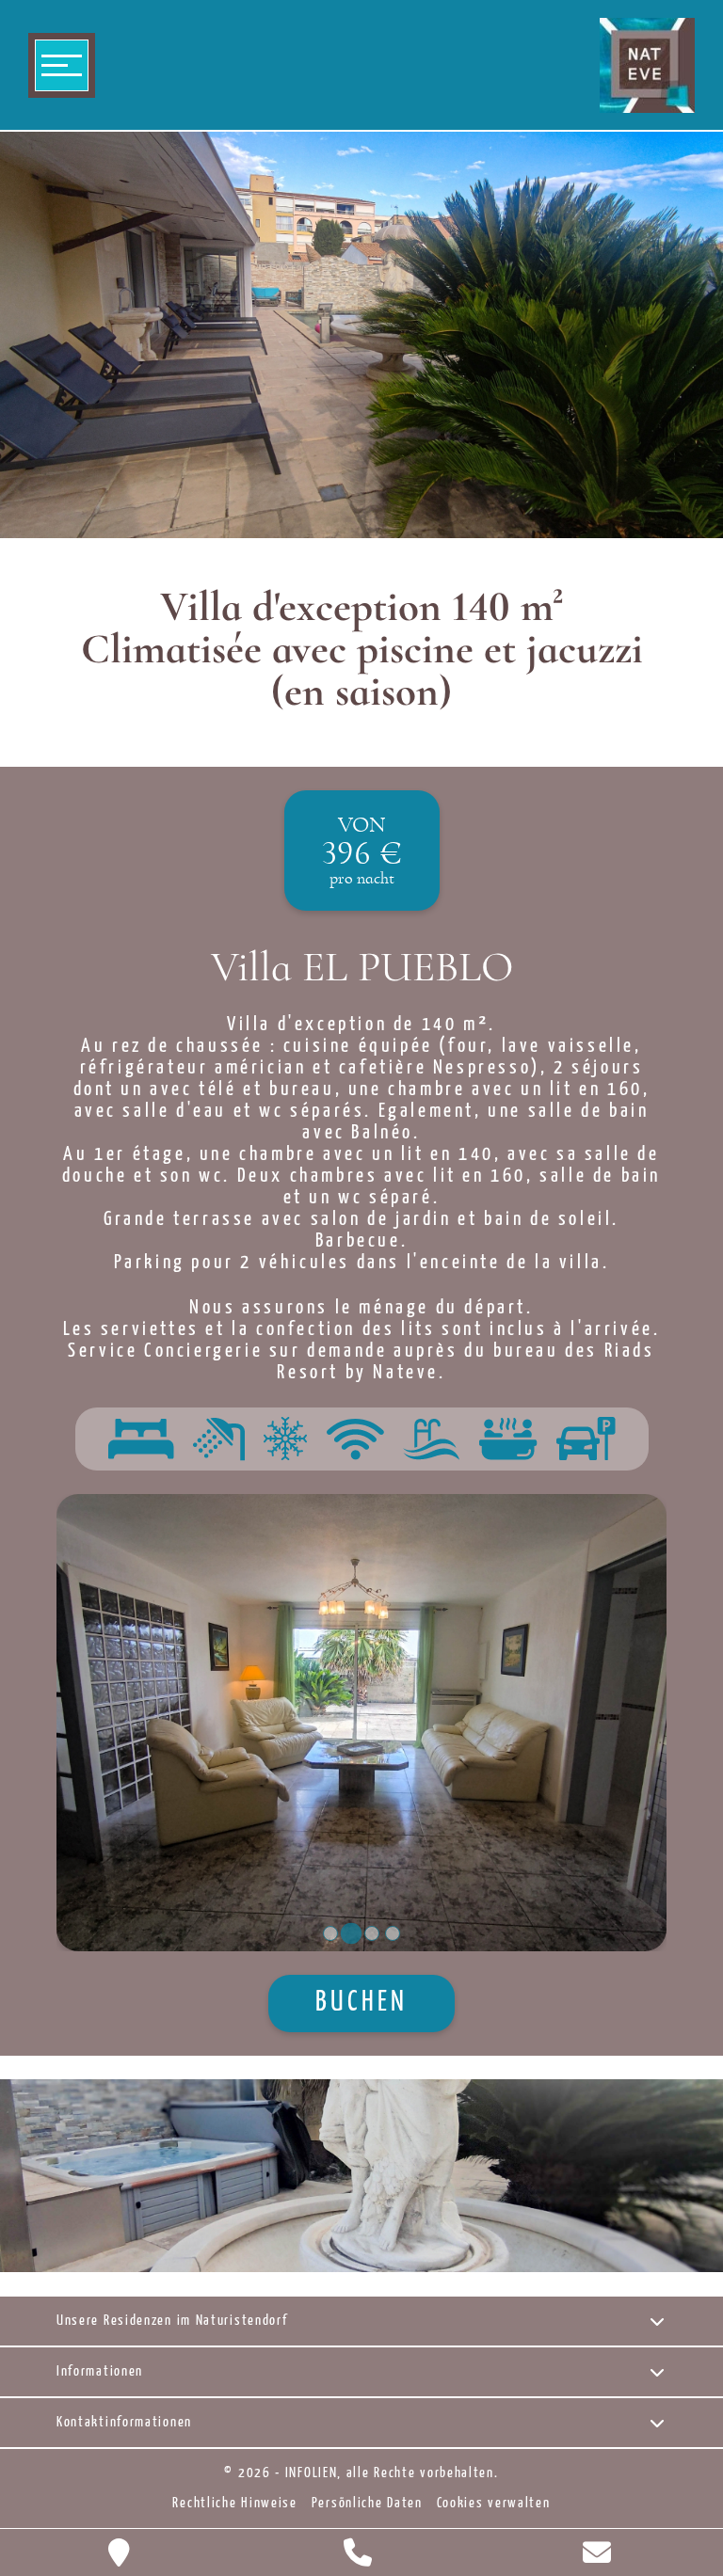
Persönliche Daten (367, 2504)
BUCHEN (361, 2004)
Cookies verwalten (494, 2504)
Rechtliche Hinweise (234, 2504)
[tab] (330, 1933)
